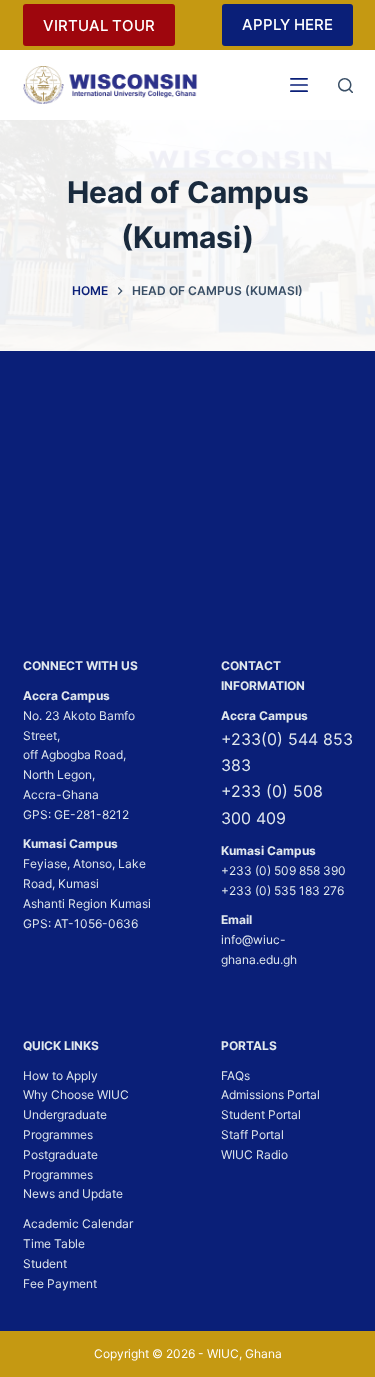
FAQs (235, 1075)
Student (45, 1263)
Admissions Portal (270, 1094)
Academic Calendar (78, 1223)
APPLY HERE (287, 24)
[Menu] (299, 85)
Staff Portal (252, 1134)
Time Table (54, 1243)
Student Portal (261, 1114)
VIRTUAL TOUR (99, 25)
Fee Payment (60, 1283)
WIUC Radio (254, 1154)
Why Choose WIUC (76, 1094)
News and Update (73, 1193)
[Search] (345, 85)
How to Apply (60, 1075)
